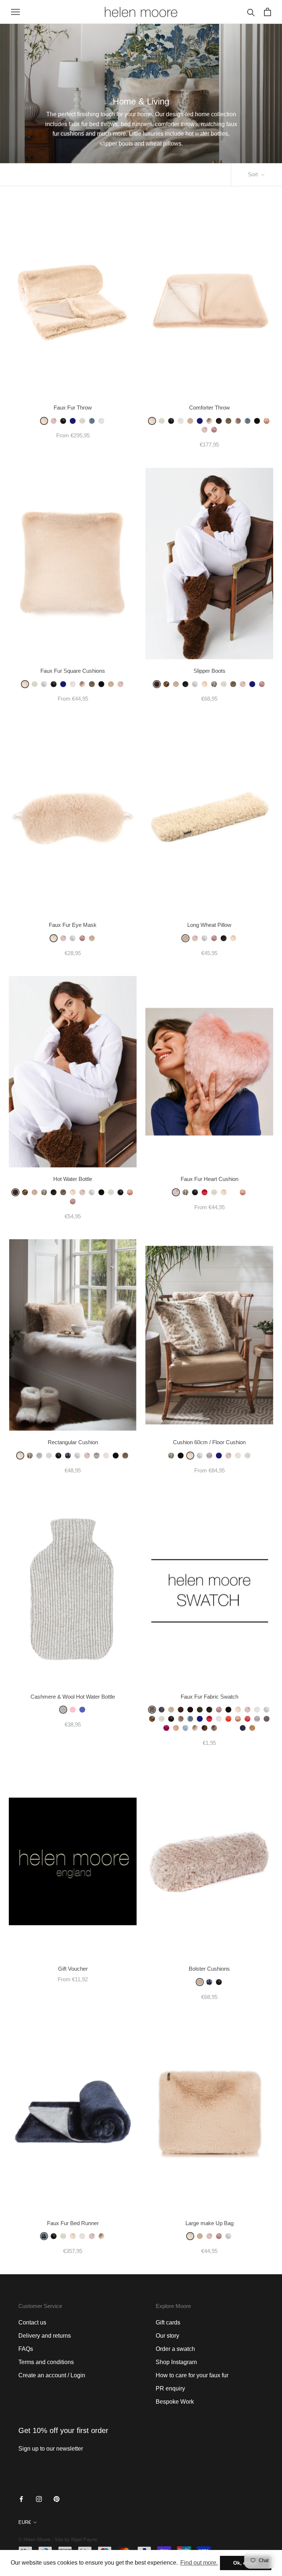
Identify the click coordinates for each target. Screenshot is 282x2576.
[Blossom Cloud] (54, 421)
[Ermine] (82, 421)
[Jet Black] (63, 421)
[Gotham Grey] (209, 421)
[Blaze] (228, 1719)
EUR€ (25, 2522)
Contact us (32, 2322)
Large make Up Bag (209, 2223)
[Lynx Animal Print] (214, 684)
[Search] (251, 12)
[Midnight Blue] (73, 421)
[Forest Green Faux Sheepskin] (200, 1710)
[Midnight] (68, 1456)
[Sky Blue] (92, 421)
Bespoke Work (175, 2402)
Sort (254, 174)
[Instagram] (39, 2499)
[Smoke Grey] (267, 1719)
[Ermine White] (162, 421)
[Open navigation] (15, 12)
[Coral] (247, 1719)
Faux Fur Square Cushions (73, 671)
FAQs (26, 2349)
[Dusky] (130, 1192)
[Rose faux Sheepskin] (73, 1201)
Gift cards (168, 2322)
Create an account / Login (52, 2375)
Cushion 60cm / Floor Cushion (209, 1442)
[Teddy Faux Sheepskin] (252, 1728)
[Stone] (39, 1456)
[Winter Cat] (224, 1728)
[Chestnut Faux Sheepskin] (157, 684)
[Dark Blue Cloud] (233, 1192)
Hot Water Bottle (73, 1179)
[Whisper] (101, 421)
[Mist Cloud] (44, 684)
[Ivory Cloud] (257, 1710)
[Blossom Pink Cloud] (243, 684)
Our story (167, 2336)
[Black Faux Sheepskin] (257, 421)
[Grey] (63, 1710)
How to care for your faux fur (192, 2375)
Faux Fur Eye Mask (73, 925)
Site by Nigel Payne (76, 2540)
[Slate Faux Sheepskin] (219, 421)
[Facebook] (21, 2499)
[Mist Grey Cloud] (73, 938)
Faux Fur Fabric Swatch (209, 1697)
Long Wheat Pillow (209, 925)
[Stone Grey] (209, 1456)
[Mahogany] (205, 1728)
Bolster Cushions (209, 1969)
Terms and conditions (46, 2362)
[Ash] (214, 1728)
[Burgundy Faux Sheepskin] (190, 1710)
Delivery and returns (45, 2336)
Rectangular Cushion (73, 1442)
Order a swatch (175, 2349)
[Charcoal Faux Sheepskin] (162, 1710)
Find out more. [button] (199, 2563)
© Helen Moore (34, 2540)
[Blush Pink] (176, 1728)
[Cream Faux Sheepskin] (190, 421)
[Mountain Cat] (233, 1728)
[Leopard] (166, 684)
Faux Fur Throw (73, 408)
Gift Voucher (73, 1969)
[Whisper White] (181, 421)
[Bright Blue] (82, 1710)
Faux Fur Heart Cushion (209, 1179)
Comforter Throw (209, 408)
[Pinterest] (57, 2499)
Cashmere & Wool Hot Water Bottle (73, 1697)
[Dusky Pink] (267, 421)
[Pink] (73, 1710)
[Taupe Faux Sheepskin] (228, 421)
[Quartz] (238, 421)
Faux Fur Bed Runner (73, 2223)
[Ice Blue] (185, 1728)
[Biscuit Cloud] (44, 421)
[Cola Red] (205, 1192)
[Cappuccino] (97, 1456)
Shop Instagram (176, 2362)
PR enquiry (170, 2388)
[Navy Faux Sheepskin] (243, 1728)
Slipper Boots (209, 671)
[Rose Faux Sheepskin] (214, 430)
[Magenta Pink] (166, 1728)
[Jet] (195, 1192)
